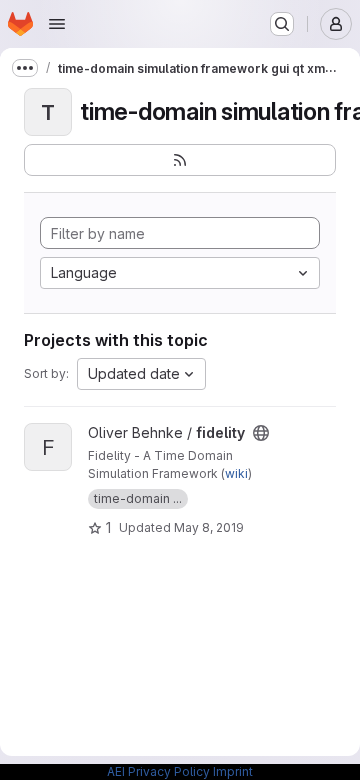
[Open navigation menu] (57, 24)
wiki (236, 473)
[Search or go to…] (282, 24)
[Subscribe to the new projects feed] (180, 160)
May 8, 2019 (209, 527)
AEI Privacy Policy (158, 771)
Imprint (233, 771)
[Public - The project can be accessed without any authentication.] (261, 433)
